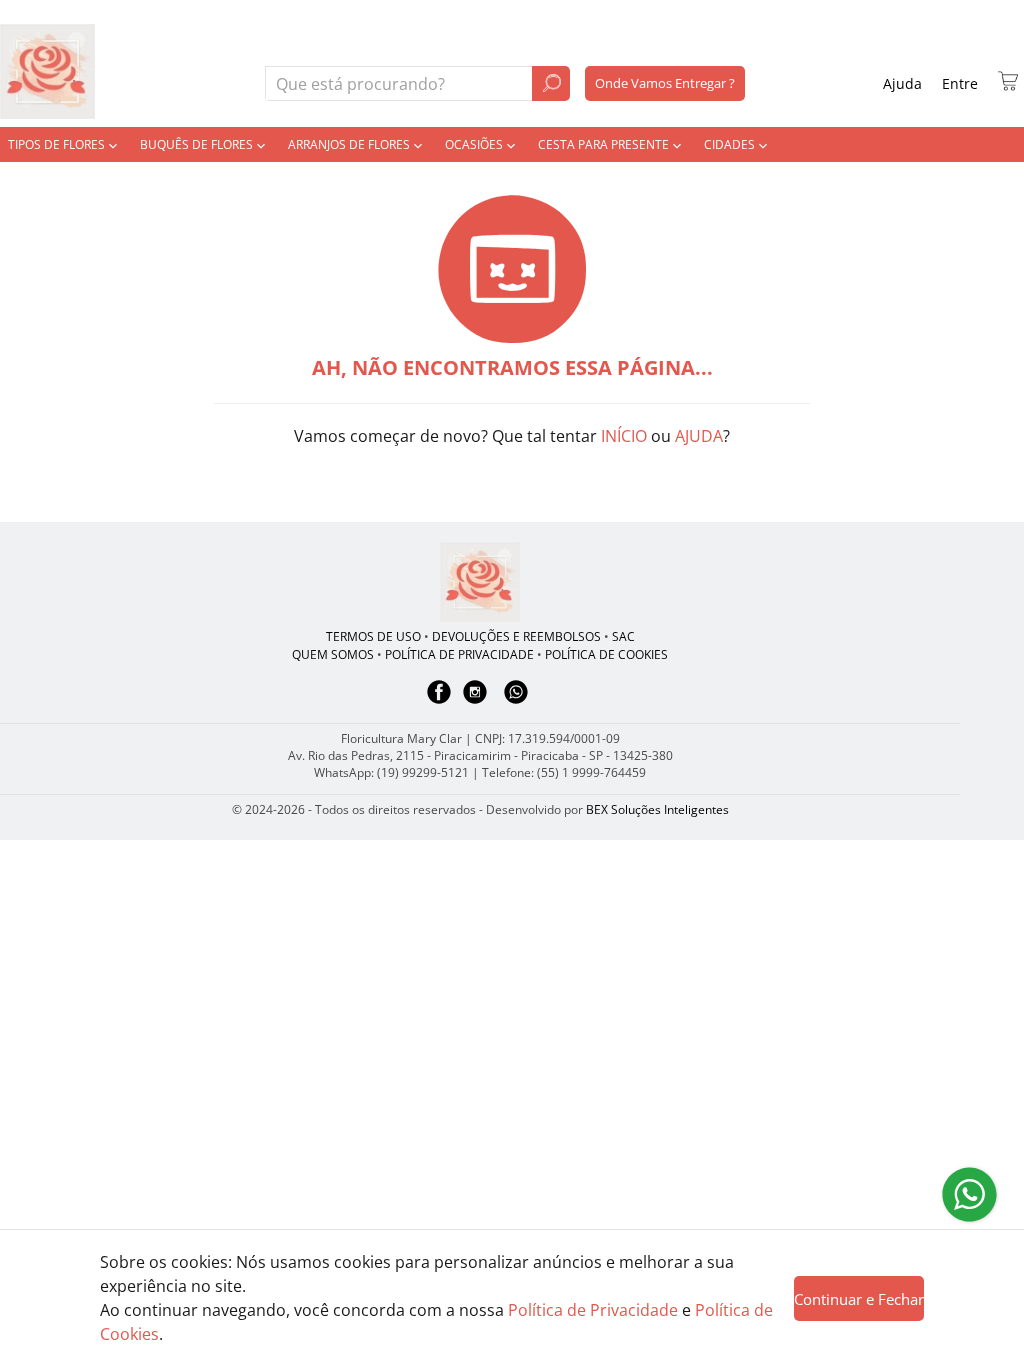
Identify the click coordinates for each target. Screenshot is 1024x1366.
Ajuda (902, 83)
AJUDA (699, 436)
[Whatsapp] (516, 701)
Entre (960, 83)
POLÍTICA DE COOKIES (606, 654)
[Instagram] (475, 701)
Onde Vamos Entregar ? (665, 83)
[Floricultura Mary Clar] (480, 582)
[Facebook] (439, 701)
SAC (623, 636)
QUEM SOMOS (333, 654)
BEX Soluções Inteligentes (657, 809)
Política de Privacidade (593, 1310)
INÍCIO (624, 436)
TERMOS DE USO (373, 636)
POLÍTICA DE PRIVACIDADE (459, 654)
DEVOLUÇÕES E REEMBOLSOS (516, 636)
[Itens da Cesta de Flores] (1008, 81)
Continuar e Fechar (859, 1299)
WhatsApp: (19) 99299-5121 (391, 772)
